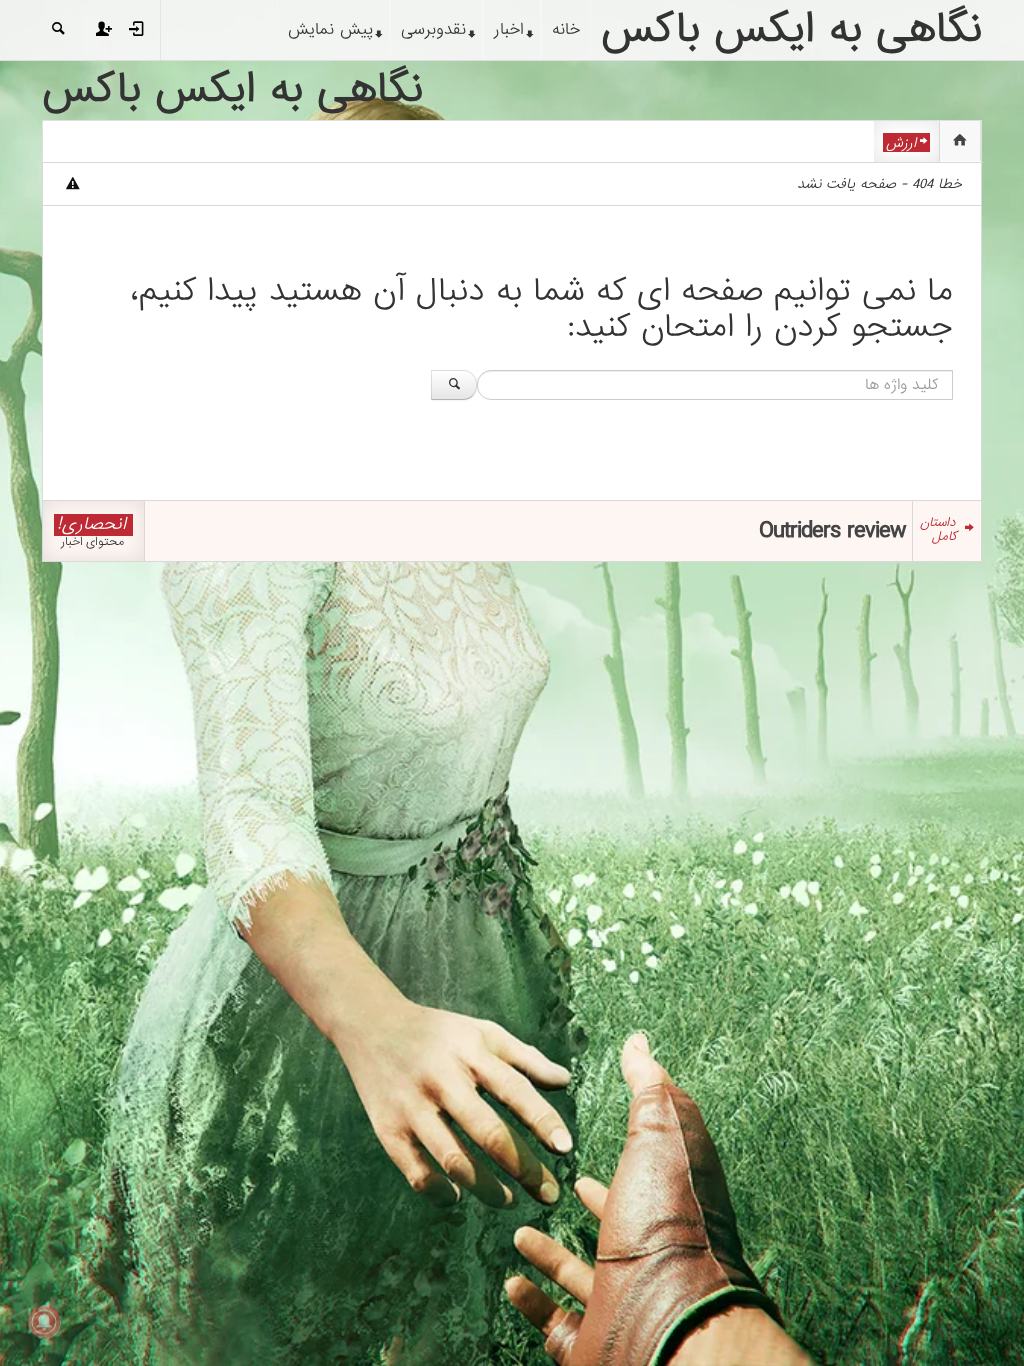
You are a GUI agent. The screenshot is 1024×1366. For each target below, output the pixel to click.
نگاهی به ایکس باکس (232, 90)
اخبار (509, 29)
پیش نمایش (330, 29)
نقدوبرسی (433, 29)
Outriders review (832, 530)
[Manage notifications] (44, 1322)
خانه (566, 29)
